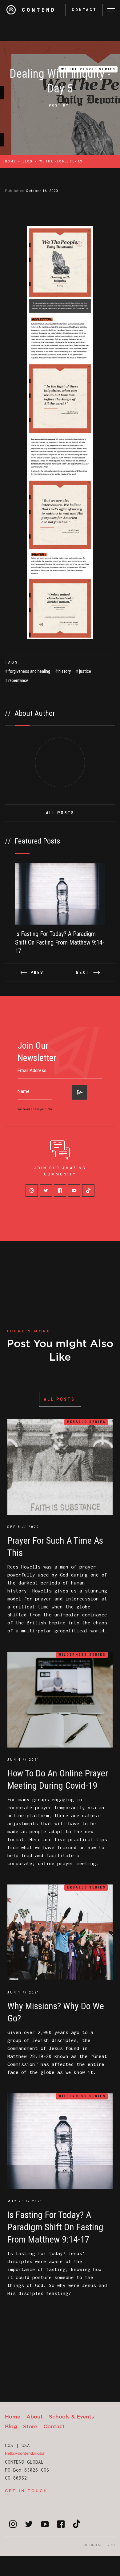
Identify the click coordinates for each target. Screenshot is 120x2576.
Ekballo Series (86, 1422)
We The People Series (88, 69)
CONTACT (84, 10)
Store (30, 2426)
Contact (54, 2426)
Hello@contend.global (25, 2453)
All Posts (60, 813)
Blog (28, 161)
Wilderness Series (82, 1655)
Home (10, 161)
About (35, 2416)
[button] (111, 10)
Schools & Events (72, 2416)
